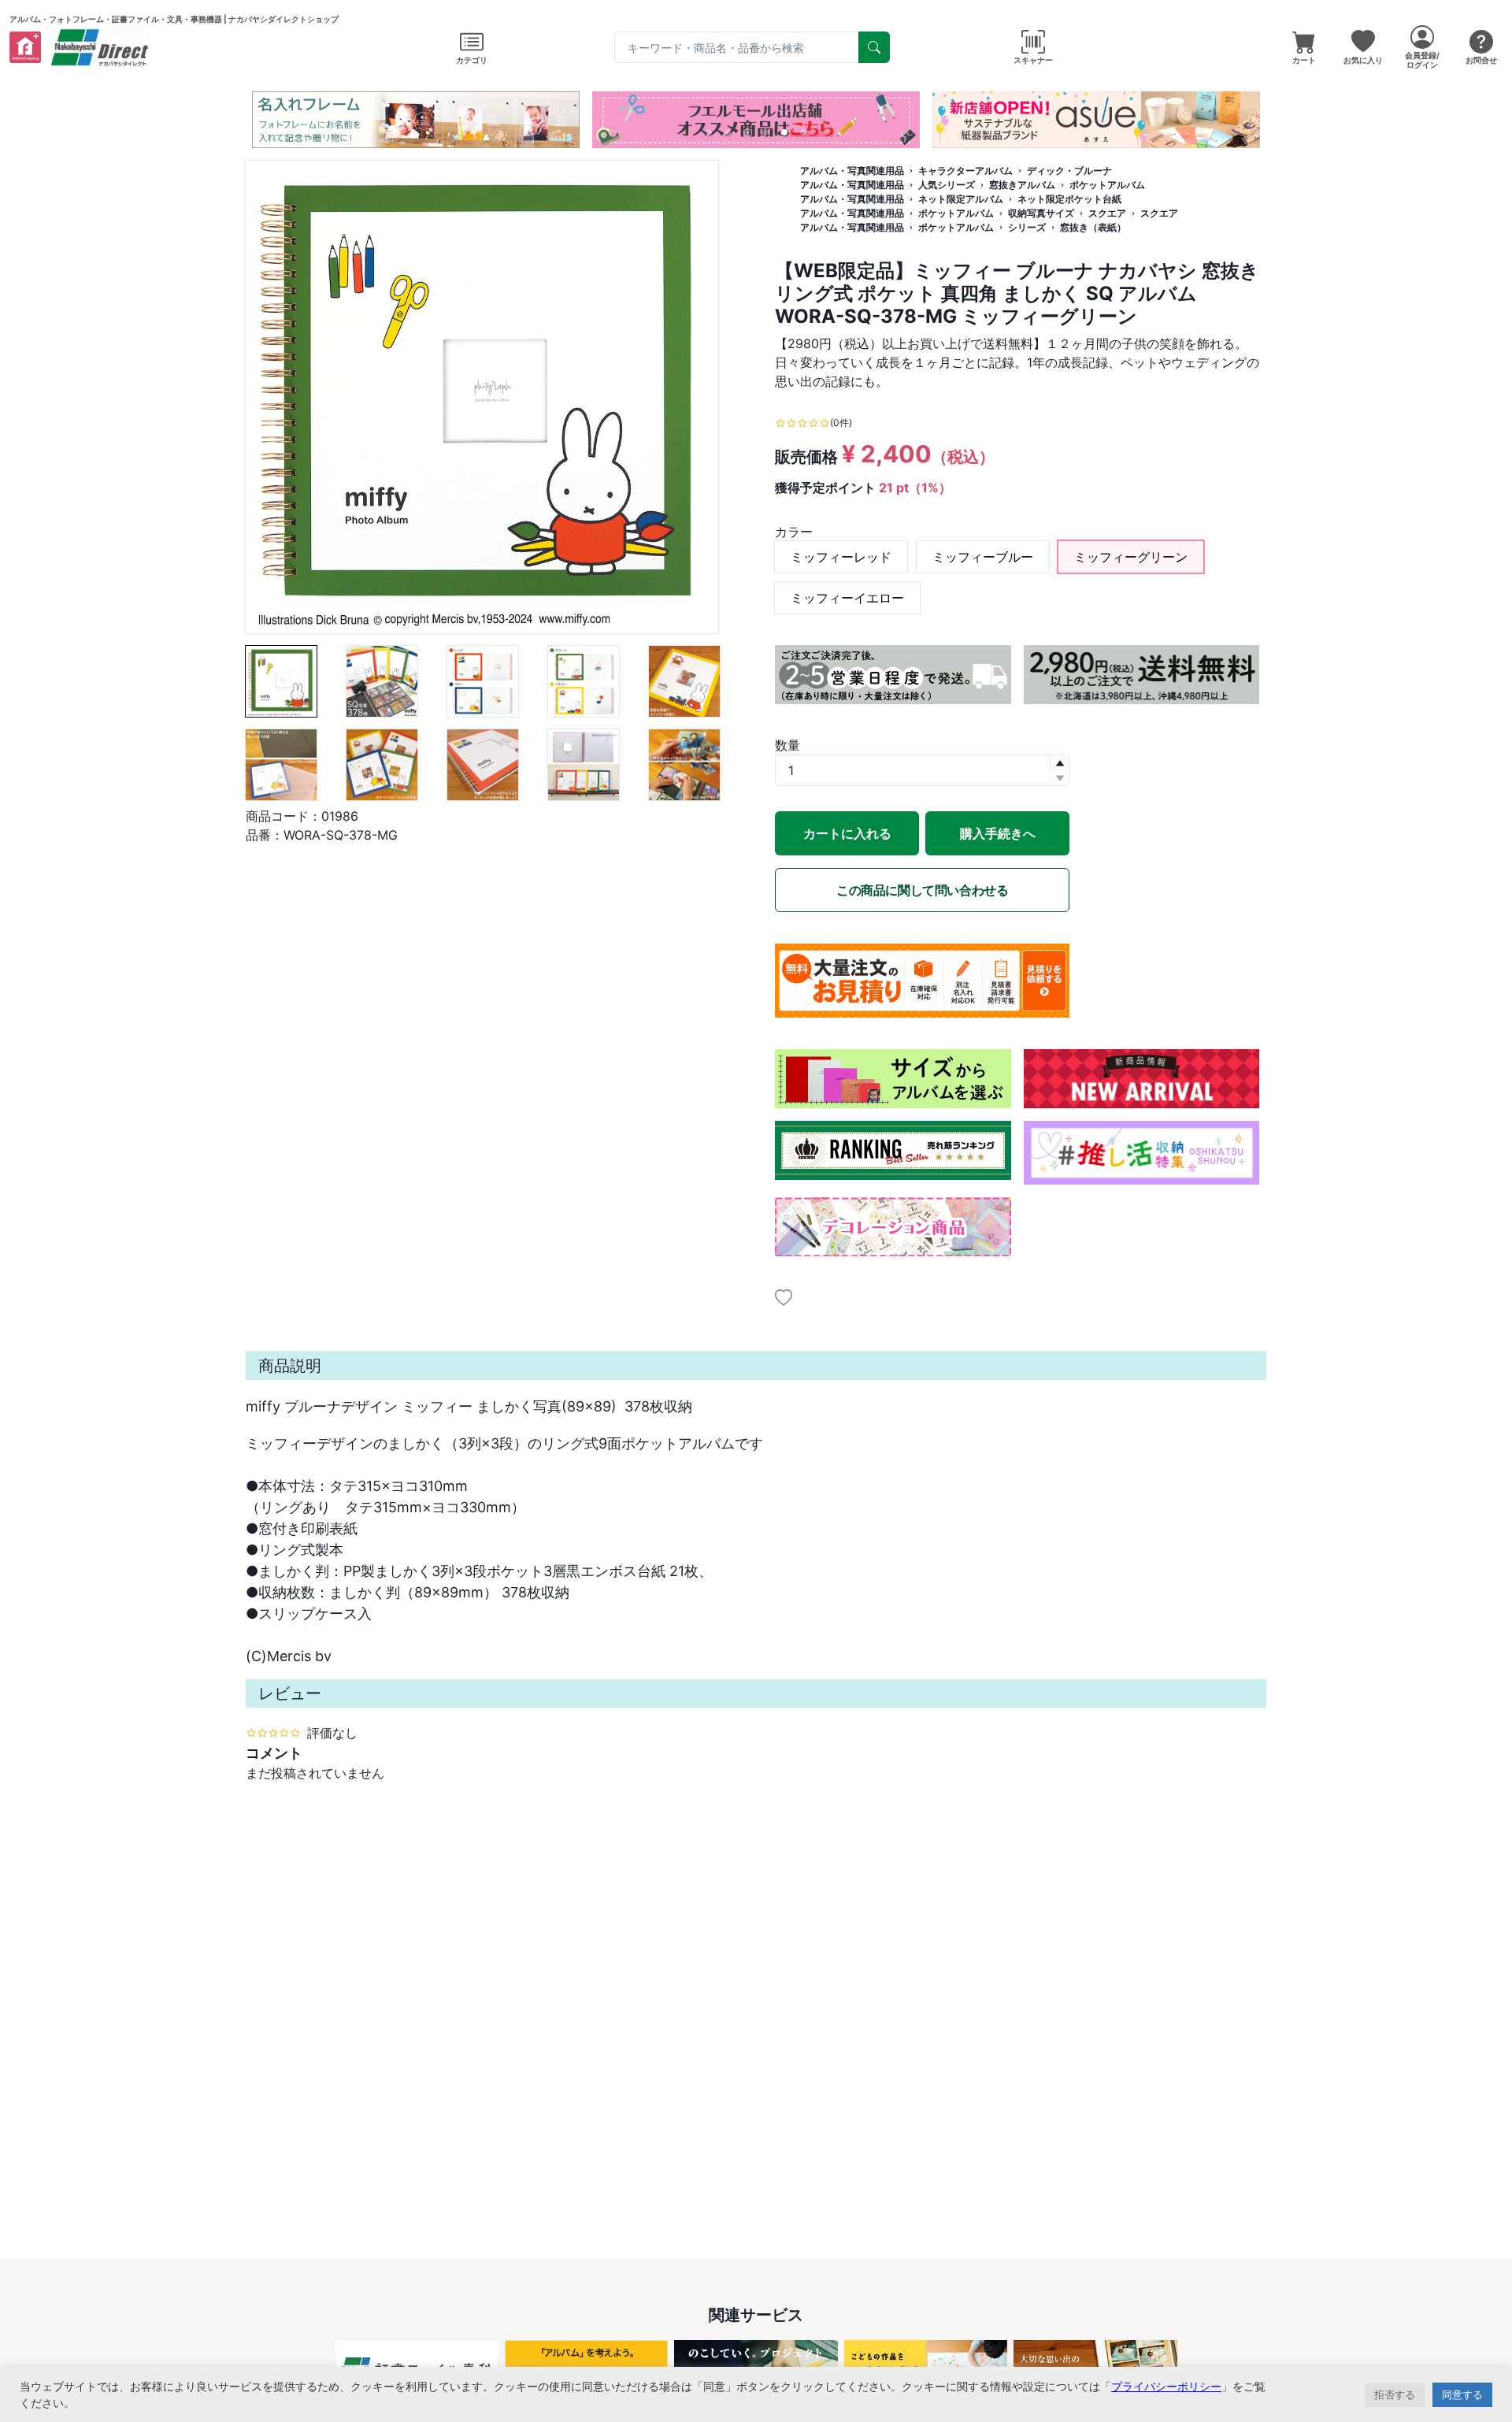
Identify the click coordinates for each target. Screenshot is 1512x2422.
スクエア (1107, 213)
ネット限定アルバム (961, 199)
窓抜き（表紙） (1093, 227)
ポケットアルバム (1107, 185)
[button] (709, 132)
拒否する (1395, 2394)
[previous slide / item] (257, 120)
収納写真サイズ (1041, 213)
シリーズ (1027, 227)
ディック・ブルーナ (1069, 171)
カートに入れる (847, 833)
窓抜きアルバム (1022, 185)
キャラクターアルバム (965, 171)
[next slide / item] (1255, 120)
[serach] (874, 47)
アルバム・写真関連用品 (852, 171)
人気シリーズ (947, 185)
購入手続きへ (998, 833)
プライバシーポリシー (1166, 2386)
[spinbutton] (922, 770)
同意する (1462, 2394)
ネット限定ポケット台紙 (1069, 199)
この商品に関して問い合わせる (922, 890)
